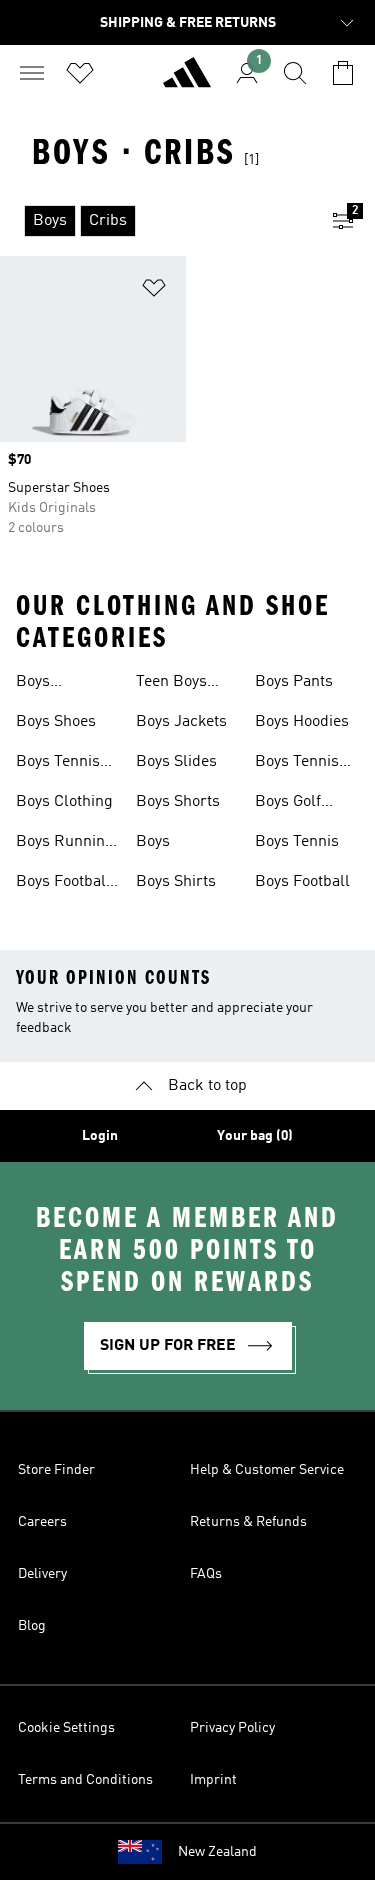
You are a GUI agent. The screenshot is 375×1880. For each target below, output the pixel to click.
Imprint (213, 1780)
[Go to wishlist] (80, 73)
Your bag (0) (255, 1136)
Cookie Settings (66, 1728)
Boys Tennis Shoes (297, 764)
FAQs (206, 1574)
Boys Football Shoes (63, 884)
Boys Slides (176, 762)
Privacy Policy (232, 1728)
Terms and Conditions (85, 1780)
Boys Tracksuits (53, 684)
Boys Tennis (297, 842)
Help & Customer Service (267, 1470)
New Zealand (217, 1852)
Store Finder (56, 1470)
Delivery (42, 1574)
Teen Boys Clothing (171, 684)
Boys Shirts (176, 882)
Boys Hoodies (302, 722)
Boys (153, 842)
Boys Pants (294, 682)
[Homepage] (187, 81)
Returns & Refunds (248, 1522)
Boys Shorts (178, 802)
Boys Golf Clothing (288, 804)
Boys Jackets (181, 722)
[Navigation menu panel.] (32, 73)
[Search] (295, 73)
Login (100, 1136)
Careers (42, 1522)
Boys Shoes (56, 722)
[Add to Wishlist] (154, 291)
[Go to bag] (343, 73)
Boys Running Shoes (65, 844)
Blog (32, 1626)
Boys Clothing (64, 802)
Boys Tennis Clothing (58, 764)
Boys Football (302, 882)
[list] (155, 221)
